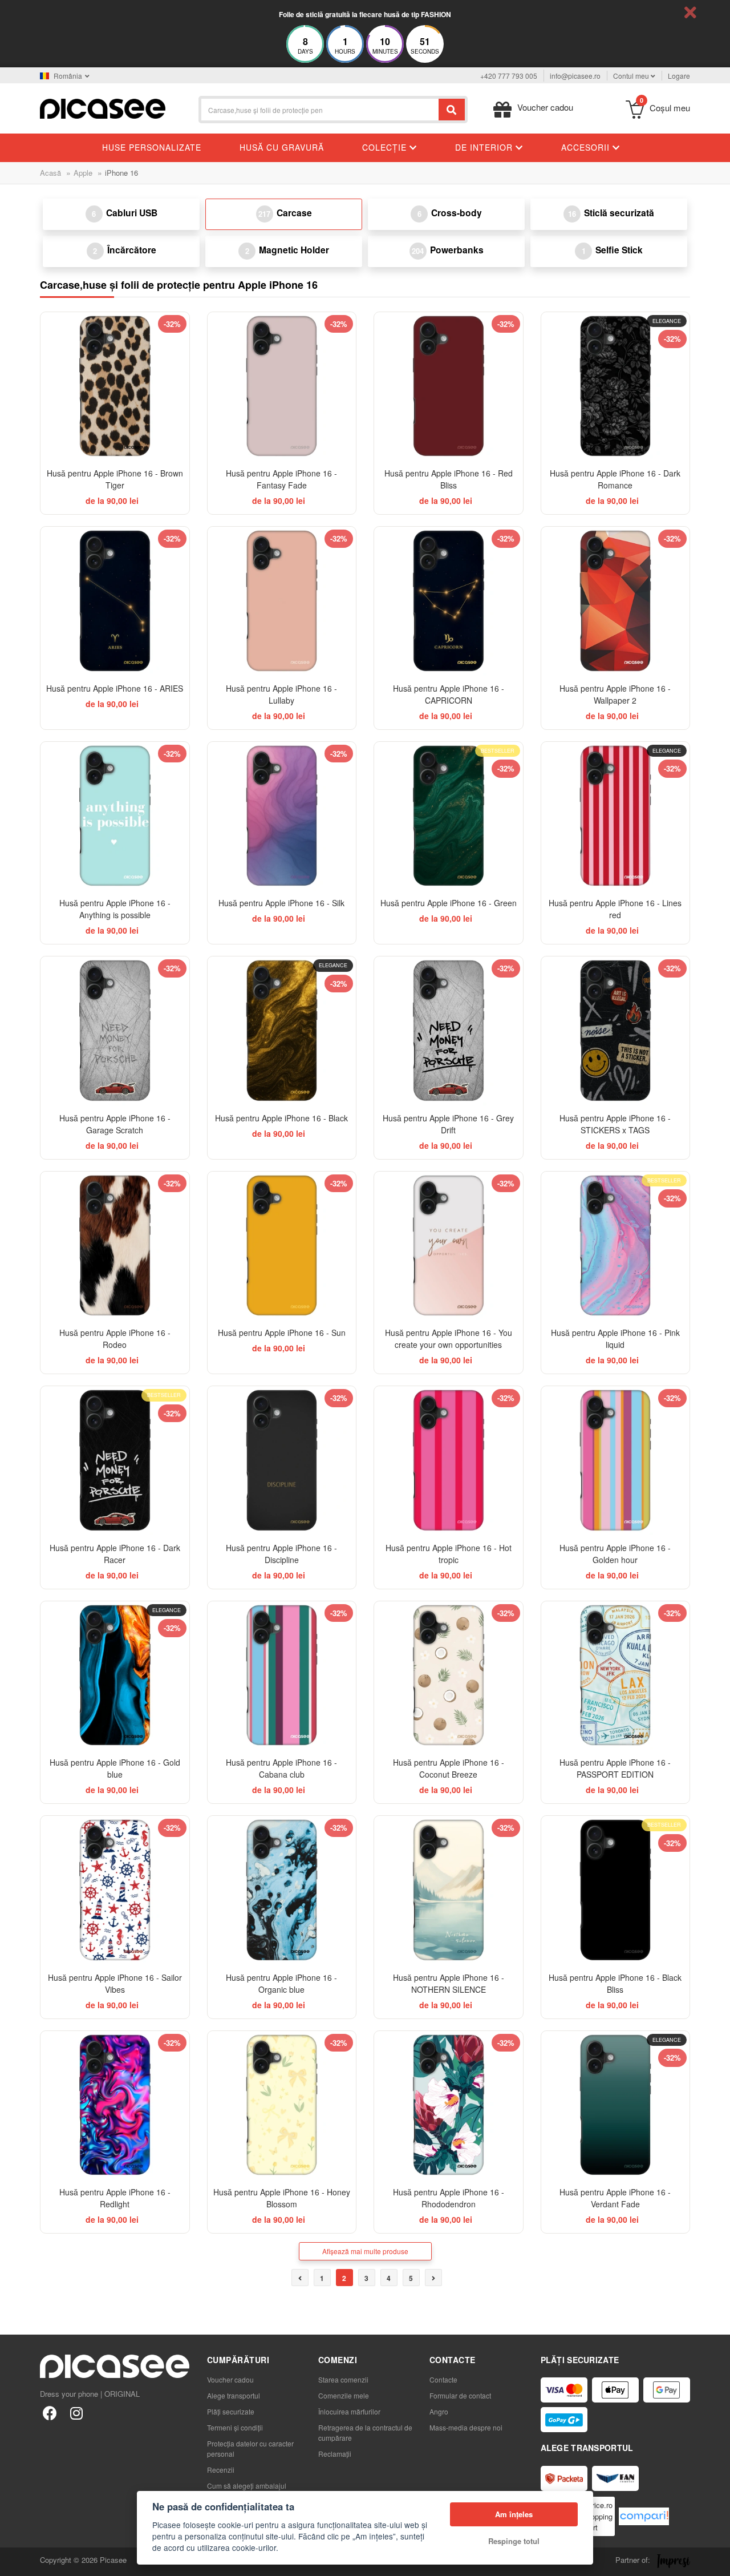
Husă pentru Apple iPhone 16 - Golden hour (615, 1554)
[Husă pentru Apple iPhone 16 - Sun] (282, 1246)
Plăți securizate (231, 2411)
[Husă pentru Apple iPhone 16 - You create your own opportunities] (449, 1246)
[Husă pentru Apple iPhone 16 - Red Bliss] (449, 387)
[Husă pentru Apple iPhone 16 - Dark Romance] (616, 387)
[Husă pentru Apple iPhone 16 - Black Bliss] (616, 1890)
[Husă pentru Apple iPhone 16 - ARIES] (115, 601)
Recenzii (221, 2470)
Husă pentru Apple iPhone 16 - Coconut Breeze (449, 1768)
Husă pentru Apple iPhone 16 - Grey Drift (448, 1124)
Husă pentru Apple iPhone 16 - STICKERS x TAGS (615, 1124)
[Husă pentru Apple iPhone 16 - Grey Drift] (449, 1031)
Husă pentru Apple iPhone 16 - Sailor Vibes (115, 1983)
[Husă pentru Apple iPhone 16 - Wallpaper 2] (616, 601)
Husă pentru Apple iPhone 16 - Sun (282, 1333)
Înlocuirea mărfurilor (349, 2411)
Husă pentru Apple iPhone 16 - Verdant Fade (615, 2198)
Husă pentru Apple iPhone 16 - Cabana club (281, 1768)
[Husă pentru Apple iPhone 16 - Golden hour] (616, 1461)
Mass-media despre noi (466, 2427)
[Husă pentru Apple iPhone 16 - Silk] (282, 816)
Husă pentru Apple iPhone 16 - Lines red (615, 909)
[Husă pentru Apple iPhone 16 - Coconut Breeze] (449, 1676)
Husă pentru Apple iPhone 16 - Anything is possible (115, 909)
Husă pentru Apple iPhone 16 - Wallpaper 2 (615, 694)
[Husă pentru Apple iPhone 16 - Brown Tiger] (115, 387)
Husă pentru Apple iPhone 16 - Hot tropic (449, 1554)
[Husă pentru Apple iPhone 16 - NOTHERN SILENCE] (449, 1890)
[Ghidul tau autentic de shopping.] (644, 2516)
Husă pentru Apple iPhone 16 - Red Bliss (449, 479)
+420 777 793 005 (509, 76)
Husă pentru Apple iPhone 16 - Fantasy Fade (281, 479)
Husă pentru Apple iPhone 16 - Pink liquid (615, 1339)
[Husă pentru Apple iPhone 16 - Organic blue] (282, 1890)
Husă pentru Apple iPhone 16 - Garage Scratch (115, 1124)
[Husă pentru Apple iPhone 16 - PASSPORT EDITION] (616, 1676)
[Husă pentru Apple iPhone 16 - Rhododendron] (449, 2105)
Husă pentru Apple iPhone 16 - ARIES (115, 688)
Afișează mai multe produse (365, 2251)
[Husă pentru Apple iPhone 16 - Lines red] (616, 816)
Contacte (443, 2379)
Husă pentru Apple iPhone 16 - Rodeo (115, 1339)
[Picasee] (103, 108)
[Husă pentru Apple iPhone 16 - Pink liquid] (616, 1246)
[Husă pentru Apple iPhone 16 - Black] (282, 1031)
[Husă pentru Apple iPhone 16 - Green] (449, 816)
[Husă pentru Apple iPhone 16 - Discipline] (282, 1461)
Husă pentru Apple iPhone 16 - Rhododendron (449, 2198)
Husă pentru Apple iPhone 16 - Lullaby (281, 694)
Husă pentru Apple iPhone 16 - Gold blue (115, 1768)
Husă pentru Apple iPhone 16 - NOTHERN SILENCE (449, 1983)
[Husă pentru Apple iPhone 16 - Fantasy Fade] (282, 387)
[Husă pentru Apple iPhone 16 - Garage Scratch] (115, 1031)
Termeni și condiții (235, 2427)
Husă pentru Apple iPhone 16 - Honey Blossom (282, 2198)
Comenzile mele (344, 2395)
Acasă (50, 173)
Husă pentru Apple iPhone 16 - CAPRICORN (449, 694)
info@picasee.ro (575, 76)
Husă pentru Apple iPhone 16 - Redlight (115, 2198)
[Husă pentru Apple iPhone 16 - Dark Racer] (115, 1461)
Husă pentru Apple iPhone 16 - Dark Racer (115, 1554)
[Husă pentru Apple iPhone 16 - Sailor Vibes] (115, 1890)
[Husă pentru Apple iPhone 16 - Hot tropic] (449, 1461)
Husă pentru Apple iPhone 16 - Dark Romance (615, 479)
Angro (439, 2411)
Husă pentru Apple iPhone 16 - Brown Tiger (115, 479)
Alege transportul (234, 2395)
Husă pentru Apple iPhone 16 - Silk (281, 903)
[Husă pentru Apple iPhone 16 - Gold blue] (115, 1676)
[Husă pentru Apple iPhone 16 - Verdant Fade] (616, 2105)
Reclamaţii (335, 2454)
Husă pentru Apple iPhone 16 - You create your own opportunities (449, 1339)
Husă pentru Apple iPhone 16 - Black (281, 1118)
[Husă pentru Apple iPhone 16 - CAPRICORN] (449, 601)
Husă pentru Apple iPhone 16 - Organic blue (281, 1983)
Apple (83, 173)
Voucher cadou (230, 2379)
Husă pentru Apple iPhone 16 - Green (449, 903)
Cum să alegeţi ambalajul (247, 2486)
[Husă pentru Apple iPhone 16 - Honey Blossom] (282, 2105)
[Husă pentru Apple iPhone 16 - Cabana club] (282, 1676)
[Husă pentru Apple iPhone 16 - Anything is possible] (115, 816)
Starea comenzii (343, 2379)
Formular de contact (460, 2395)
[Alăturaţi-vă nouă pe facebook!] (50, 2413)
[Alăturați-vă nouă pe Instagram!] (76, 2413)
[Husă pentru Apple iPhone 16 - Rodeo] (115, 1246)
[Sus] (15, 2561)
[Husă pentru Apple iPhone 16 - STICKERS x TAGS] (616, 1031)
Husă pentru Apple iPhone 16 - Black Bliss (615, 1983)
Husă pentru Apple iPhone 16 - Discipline (281, 1554)
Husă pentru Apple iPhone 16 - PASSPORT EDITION (615, 1768)
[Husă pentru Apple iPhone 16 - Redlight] (115, 2105)
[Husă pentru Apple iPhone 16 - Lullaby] (282, 601)
